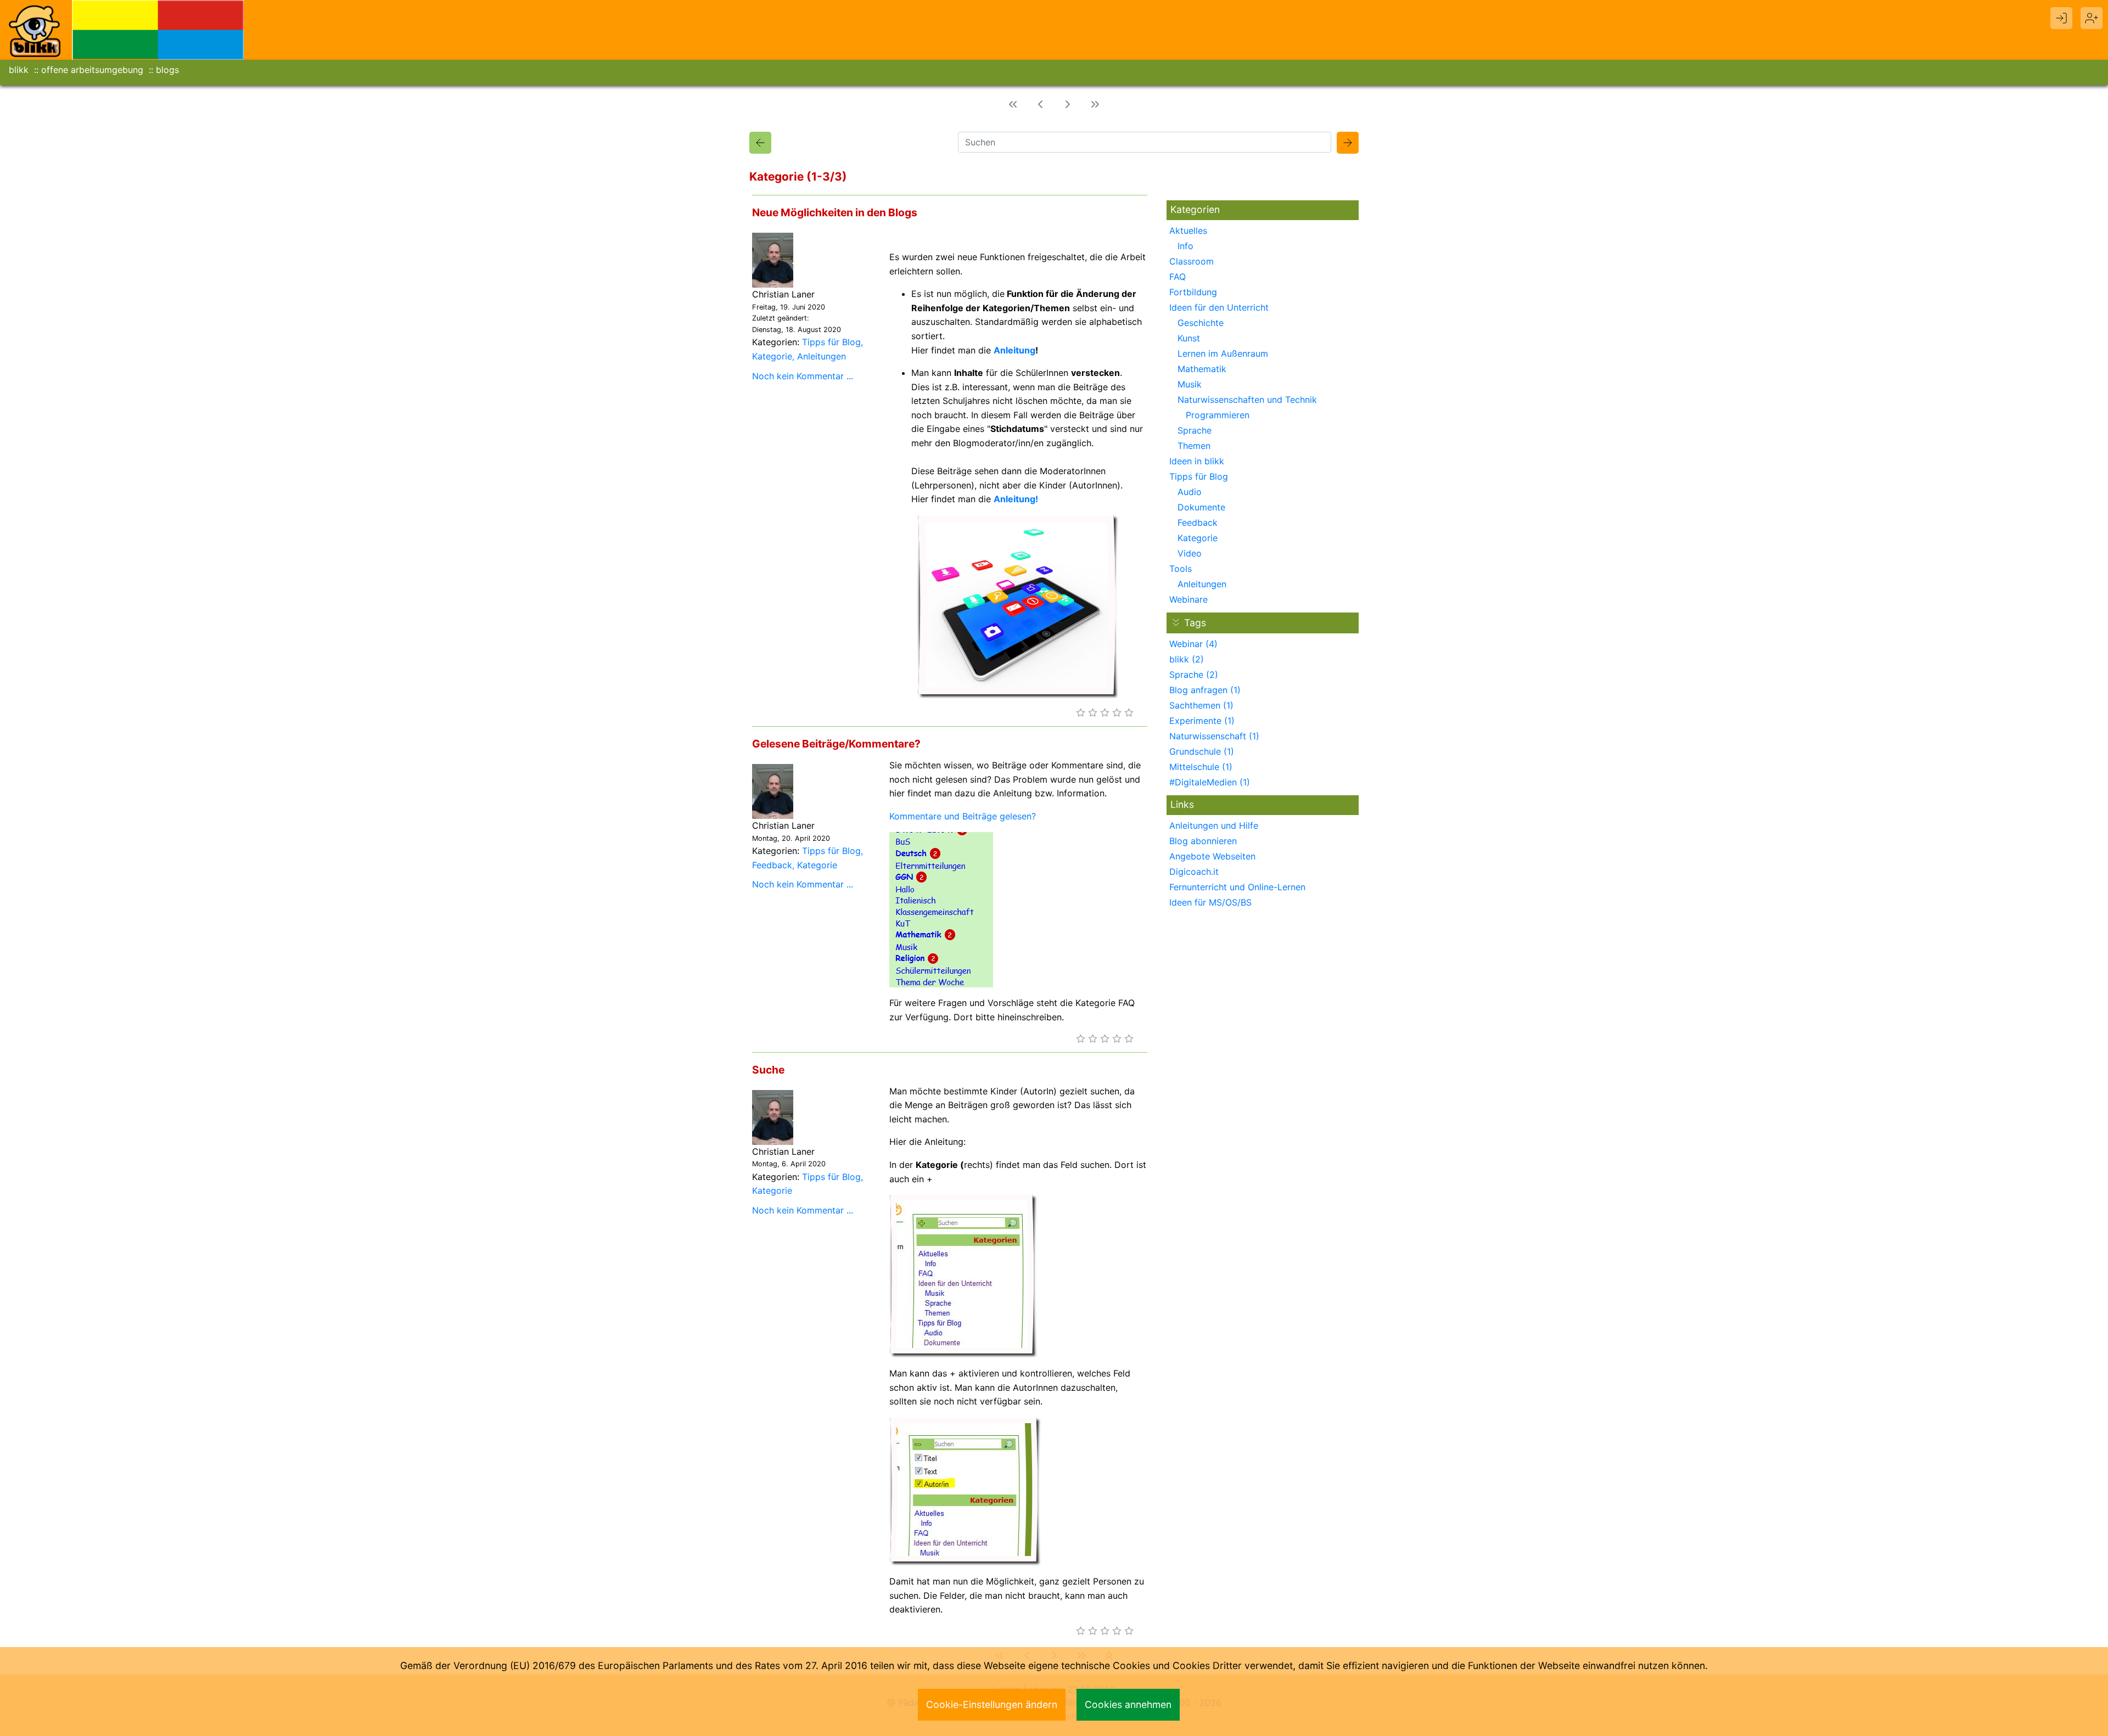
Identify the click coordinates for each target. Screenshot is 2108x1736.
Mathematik (1202, 369)
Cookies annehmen (1128, 1704)
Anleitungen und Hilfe (1214, 825)
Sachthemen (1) (1201, 705)
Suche (768, 1070)
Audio (1190, 492)
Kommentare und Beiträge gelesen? (963, 816)
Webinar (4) (1193, 644)
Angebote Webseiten (1212, 856)
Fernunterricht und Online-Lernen (1237, 887)
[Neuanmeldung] (2092, 18)
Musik (1190, 384)
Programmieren (1218, 415)
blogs (167, 70)
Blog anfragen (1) (1205, 690)
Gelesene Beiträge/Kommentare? (836, 744)
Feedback (772, 865)
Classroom (1192, 261)
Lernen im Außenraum (1223, 353)
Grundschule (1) (1202, 751)
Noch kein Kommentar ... (803, 376)
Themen (1194, 446)
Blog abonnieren (1203, 841)
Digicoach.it (1194, 872)
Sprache (1195, 430)
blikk (19, 70)
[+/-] (1176, 622)
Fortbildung (1193, 292)
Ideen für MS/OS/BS (1210, 902)
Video (1190, 553)
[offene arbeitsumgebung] (158, 29)
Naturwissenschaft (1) (1214, 736)
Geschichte (1201, 323)
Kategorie (772, 356)
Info (1185, 246)
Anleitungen (822, 356)
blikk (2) (1187, 659)
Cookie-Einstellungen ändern (992, 1704)
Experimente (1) (1202, 721)
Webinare (1188, 599)
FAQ (1178, 277)
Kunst (1189, 338)
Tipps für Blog (831, 342)
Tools (1181, 569)
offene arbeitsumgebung (92, 70)
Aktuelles (1188, 231)
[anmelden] (2061, 18)
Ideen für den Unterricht (1219, 307)
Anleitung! (1016, 499)
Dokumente (1201, 507)
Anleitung (1014, 350)
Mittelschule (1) (1201, 767)
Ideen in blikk (1197, 461)
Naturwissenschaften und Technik (1247, 400)
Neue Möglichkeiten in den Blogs (835, 212)
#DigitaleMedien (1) (1210, 782)
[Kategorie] (760, 143)
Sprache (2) (1194, 675)
